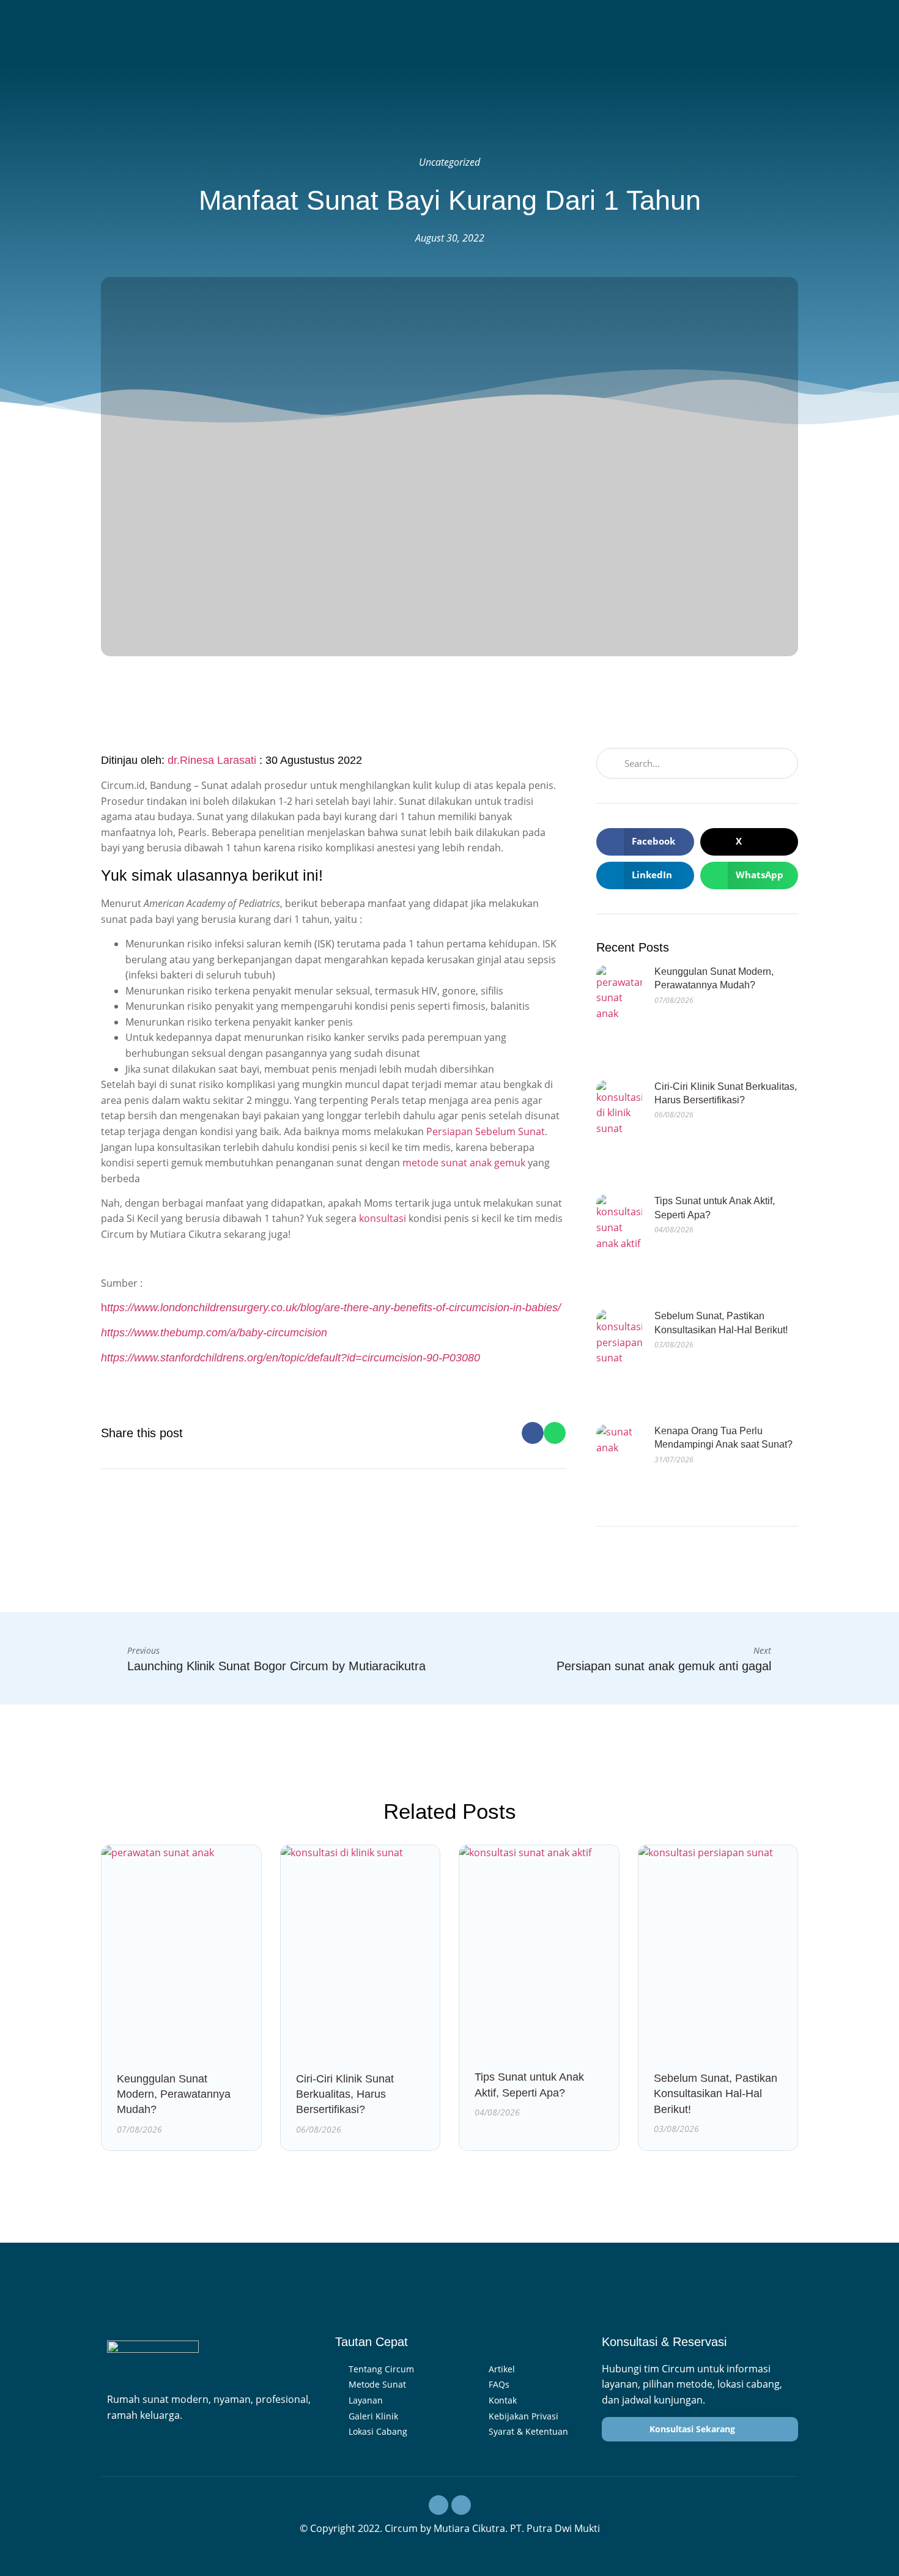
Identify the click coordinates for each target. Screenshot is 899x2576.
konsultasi (383, 1218)
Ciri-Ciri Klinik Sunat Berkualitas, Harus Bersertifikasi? (345, 2094)
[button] (533, 1433)
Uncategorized (449, 162)
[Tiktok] (461, 2505)
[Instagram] (438, 2505)
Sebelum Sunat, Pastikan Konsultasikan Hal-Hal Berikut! (716, 2093)
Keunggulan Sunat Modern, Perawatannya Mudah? (174, 2094)
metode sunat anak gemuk (464, 1163)
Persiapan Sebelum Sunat (486, 1131)
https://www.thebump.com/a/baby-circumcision (214, 1333)
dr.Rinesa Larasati (212, 760)
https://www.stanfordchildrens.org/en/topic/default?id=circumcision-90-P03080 (290, 1358)
